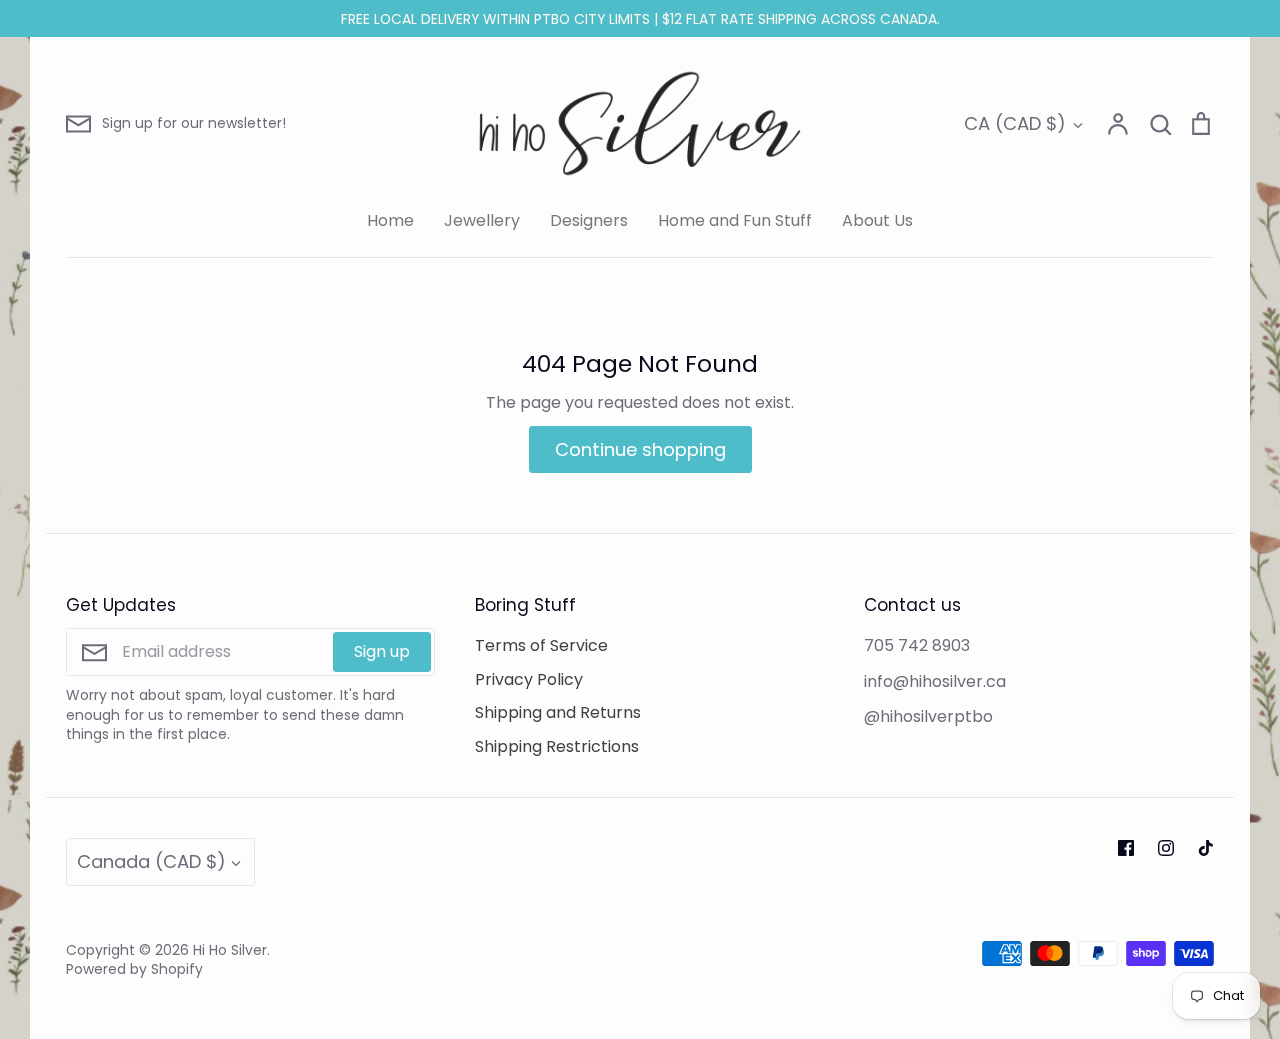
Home (390, 220)
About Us (877, 220)
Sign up (382, 651)
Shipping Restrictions (557, 746)
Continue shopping (640, 449)
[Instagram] (1166, 848)
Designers (589, 220)
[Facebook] (1126, 848)
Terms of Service (541, 645)
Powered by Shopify (134, 969)
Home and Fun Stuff (735, 220)
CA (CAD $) (1015, 123)
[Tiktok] (1206, 848)
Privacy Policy (529, 679)
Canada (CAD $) (151, 861)
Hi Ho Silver (230, 950)
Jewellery (482, 220)
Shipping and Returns (558, 712)
